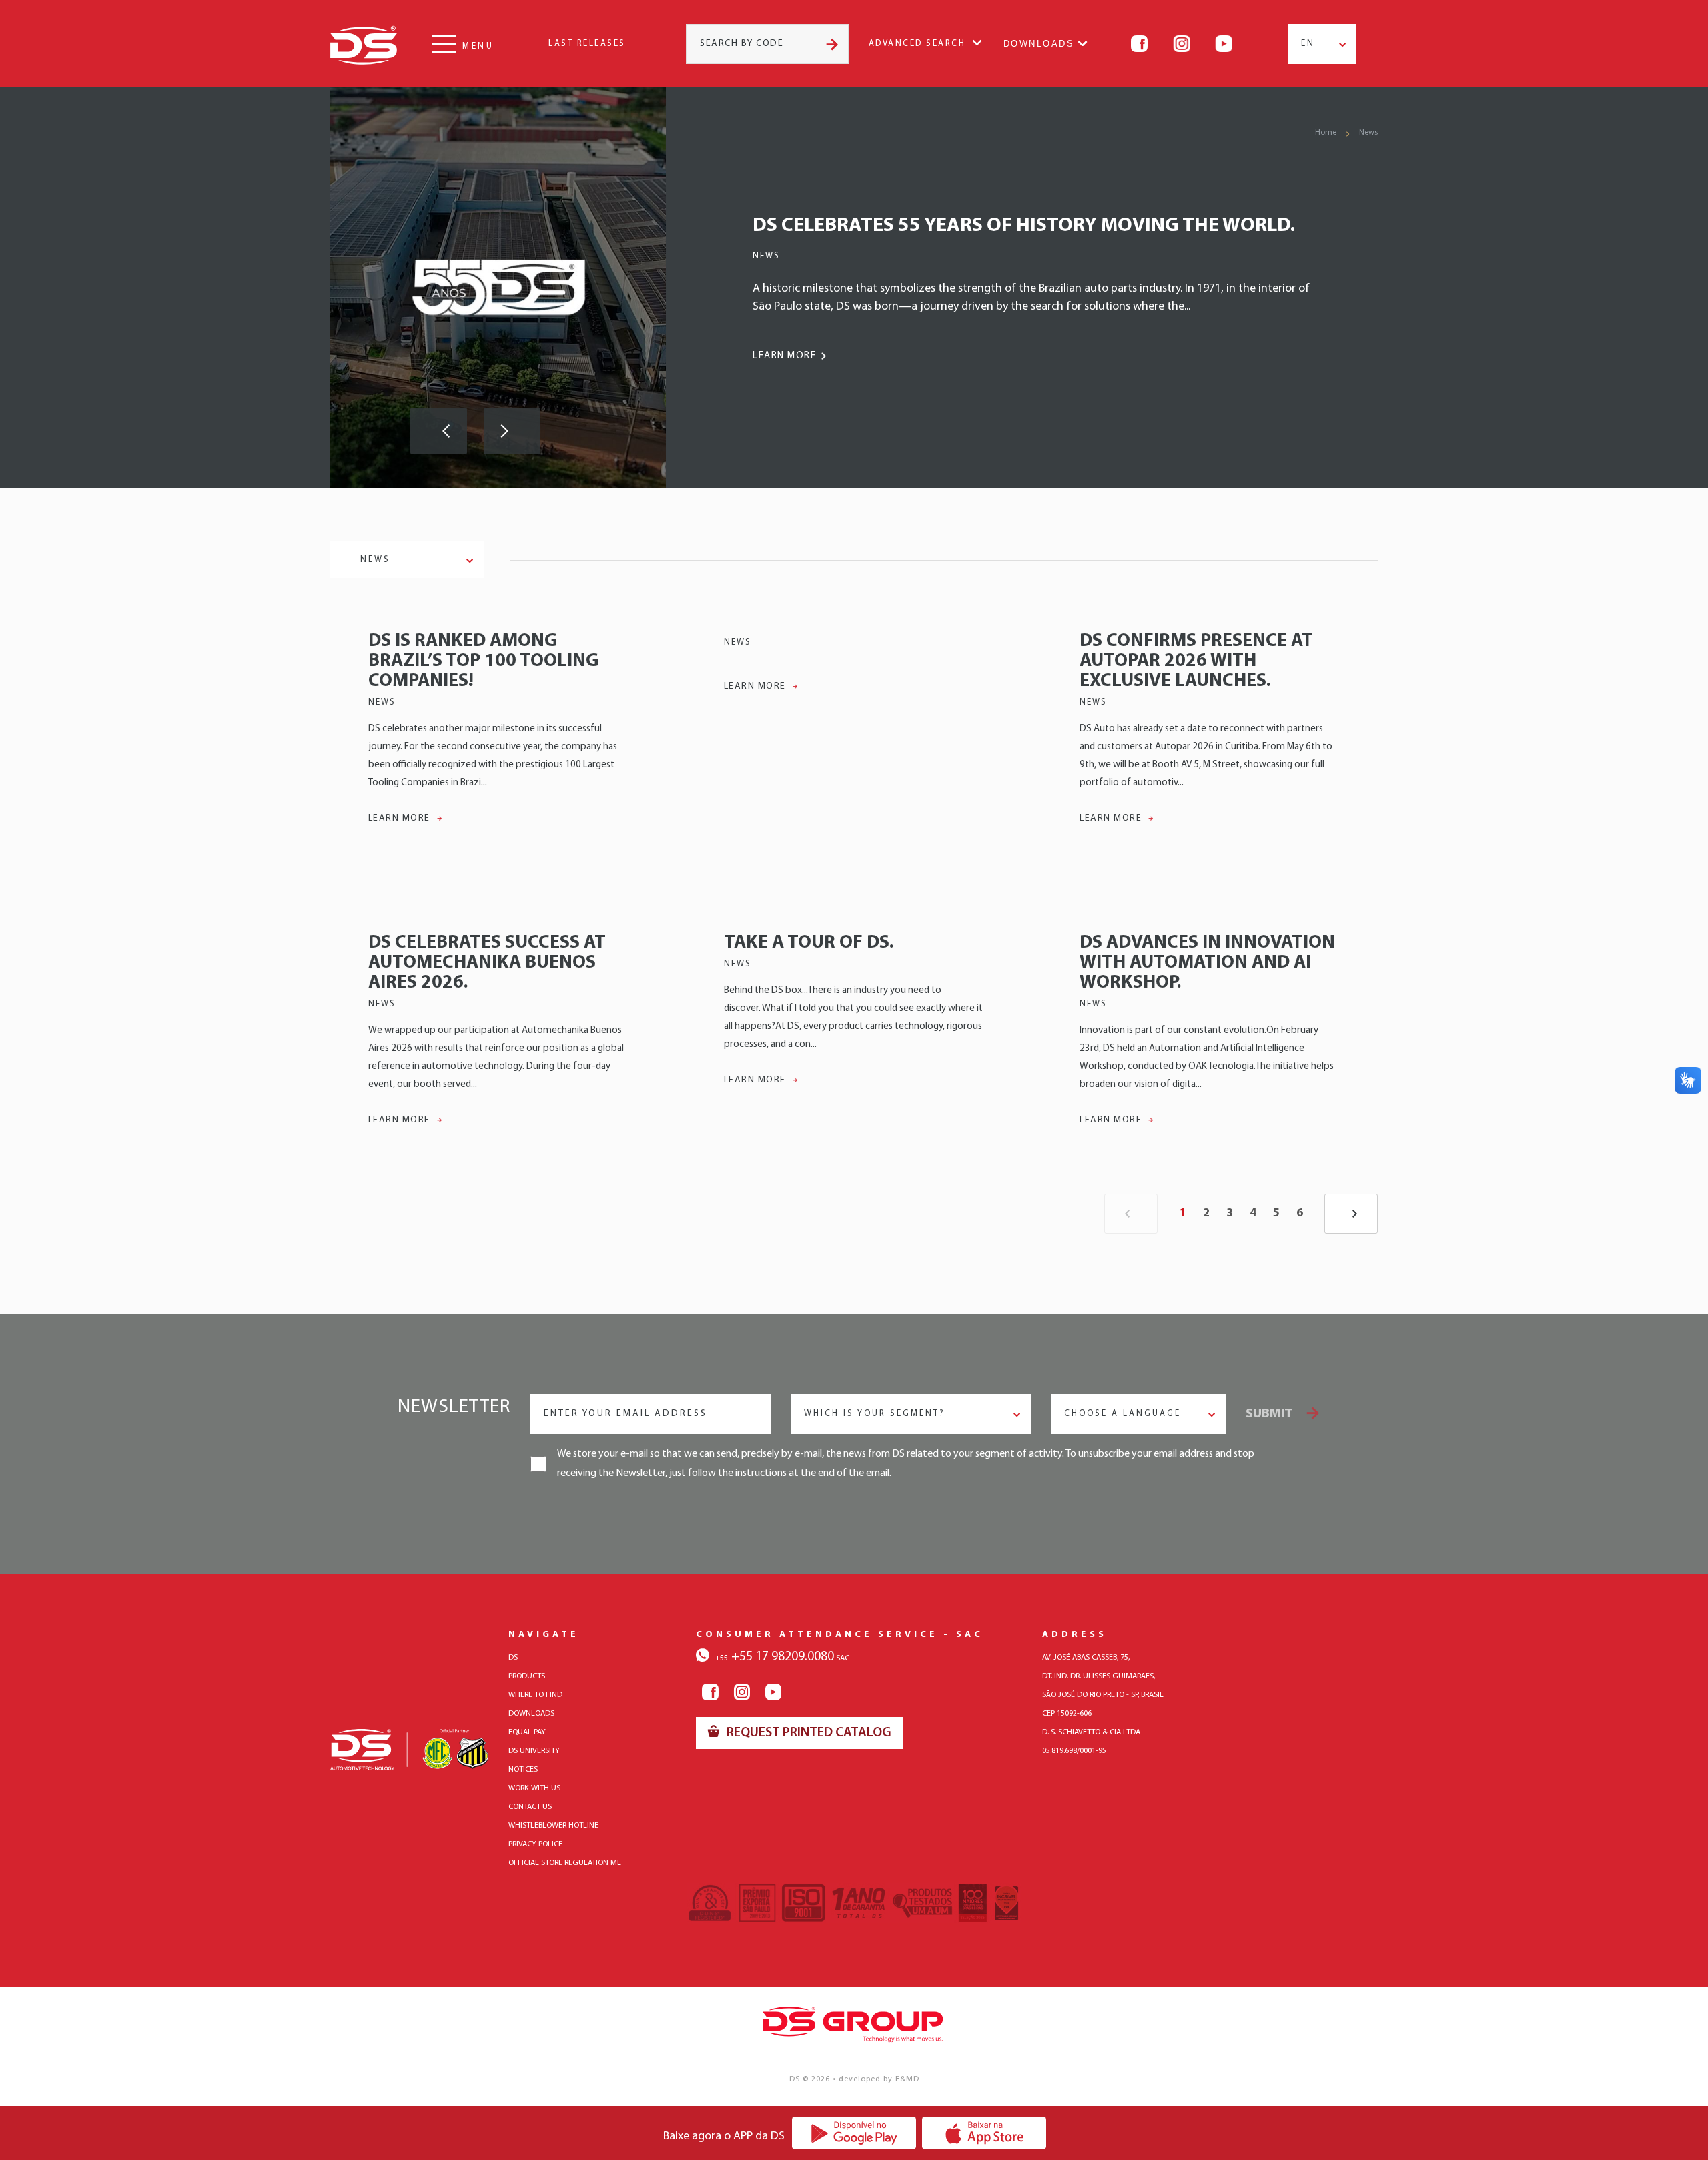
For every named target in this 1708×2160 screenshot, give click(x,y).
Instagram (1181, 44)
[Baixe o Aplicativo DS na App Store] (984, 2133)
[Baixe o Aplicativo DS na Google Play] (854, 2133)
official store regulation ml (565, 1863)
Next (512, 431)
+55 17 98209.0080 (775, 1657)
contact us (530, 1807)
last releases (587, 44)
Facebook (1139, 44)
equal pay (527, 1732)
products (527, 1676)
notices (523, 1770)
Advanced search (917, 44)
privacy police (535, 1844)
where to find (535, 1695)
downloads (531, 1714)
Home (1326, 133)
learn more (784, 356)
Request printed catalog (808, 1733)
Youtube (1223, 44)
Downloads (1039, 44)
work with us (534, 1788)
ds (513, 1658)
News (1368, 133)
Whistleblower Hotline (553, 1826)
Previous (439, 431)
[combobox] (1322, 44)
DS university (534, 1751)
